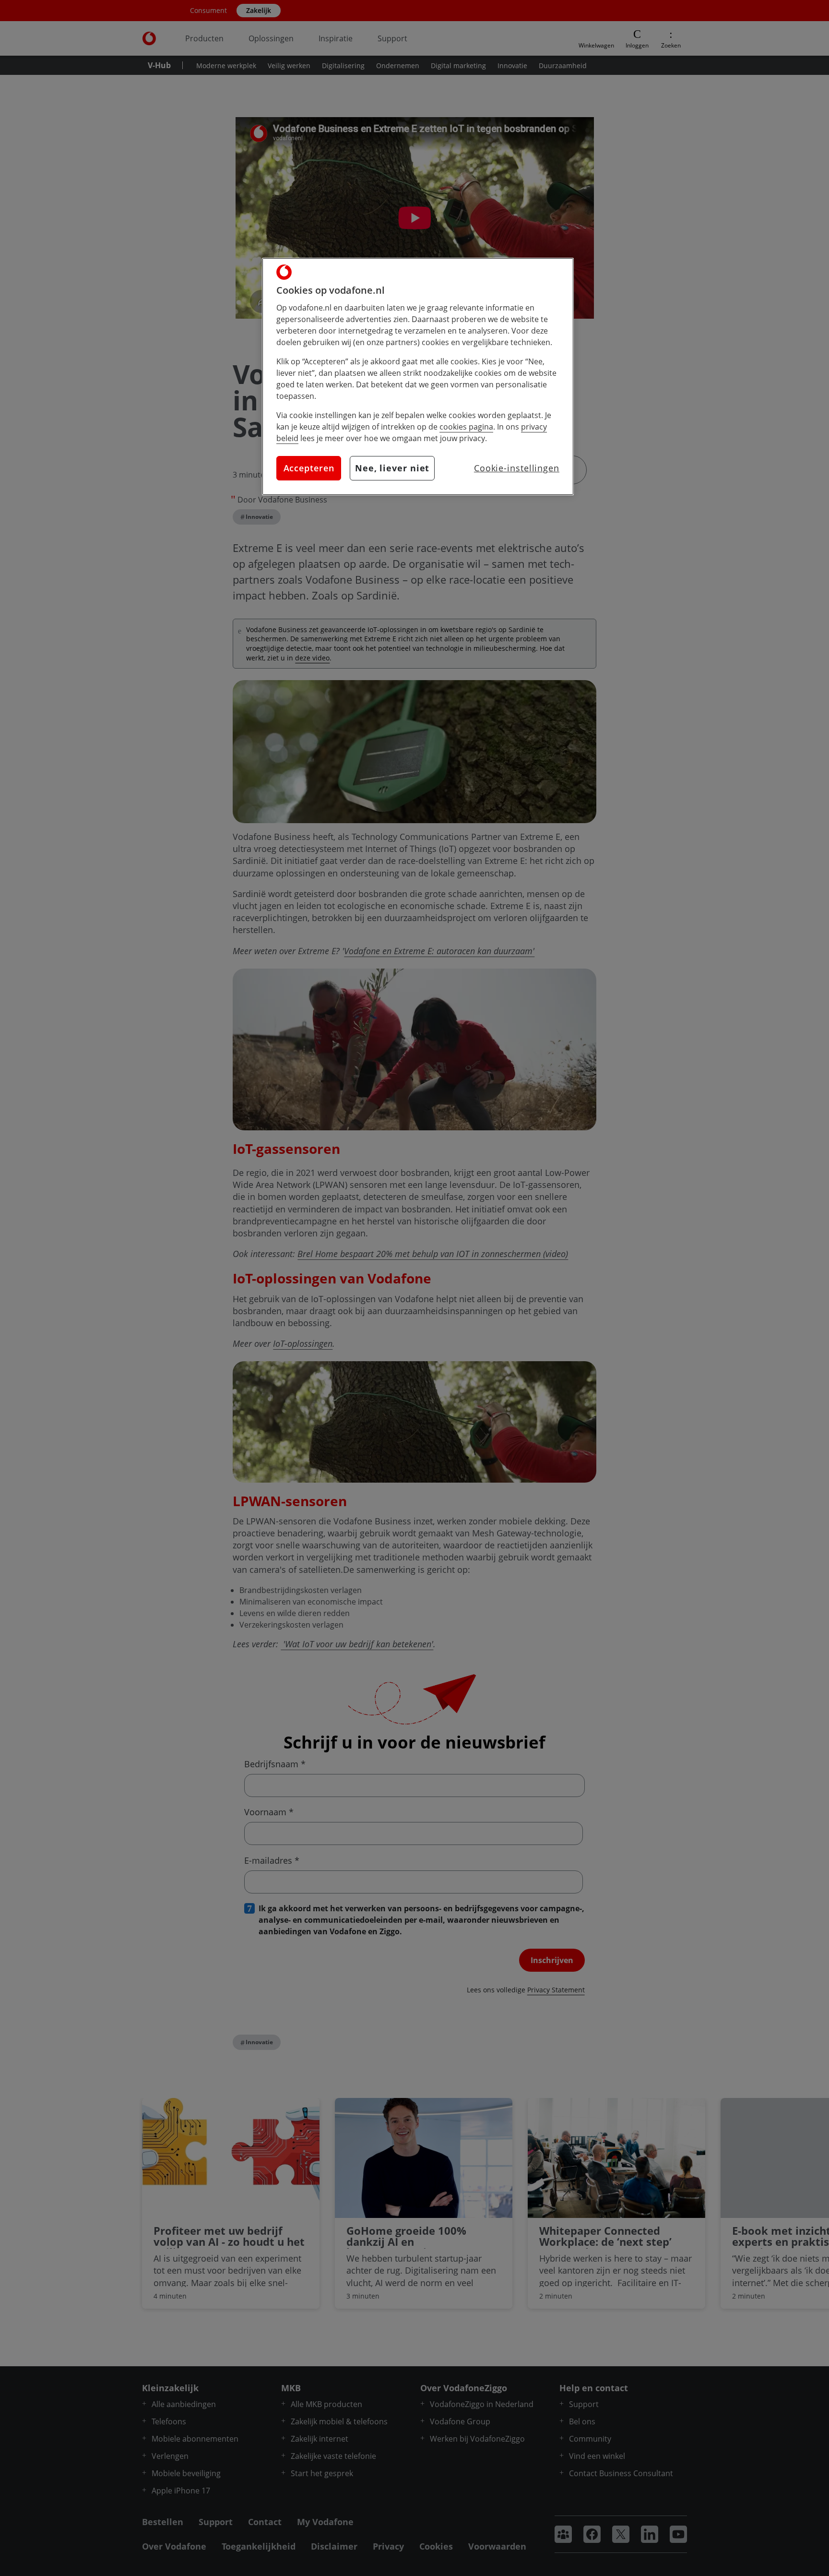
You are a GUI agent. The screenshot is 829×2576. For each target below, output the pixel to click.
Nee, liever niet (392, 468)
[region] (418, 377)
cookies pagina (466, 427)
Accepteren (309, 468)
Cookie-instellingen (517, 468)
